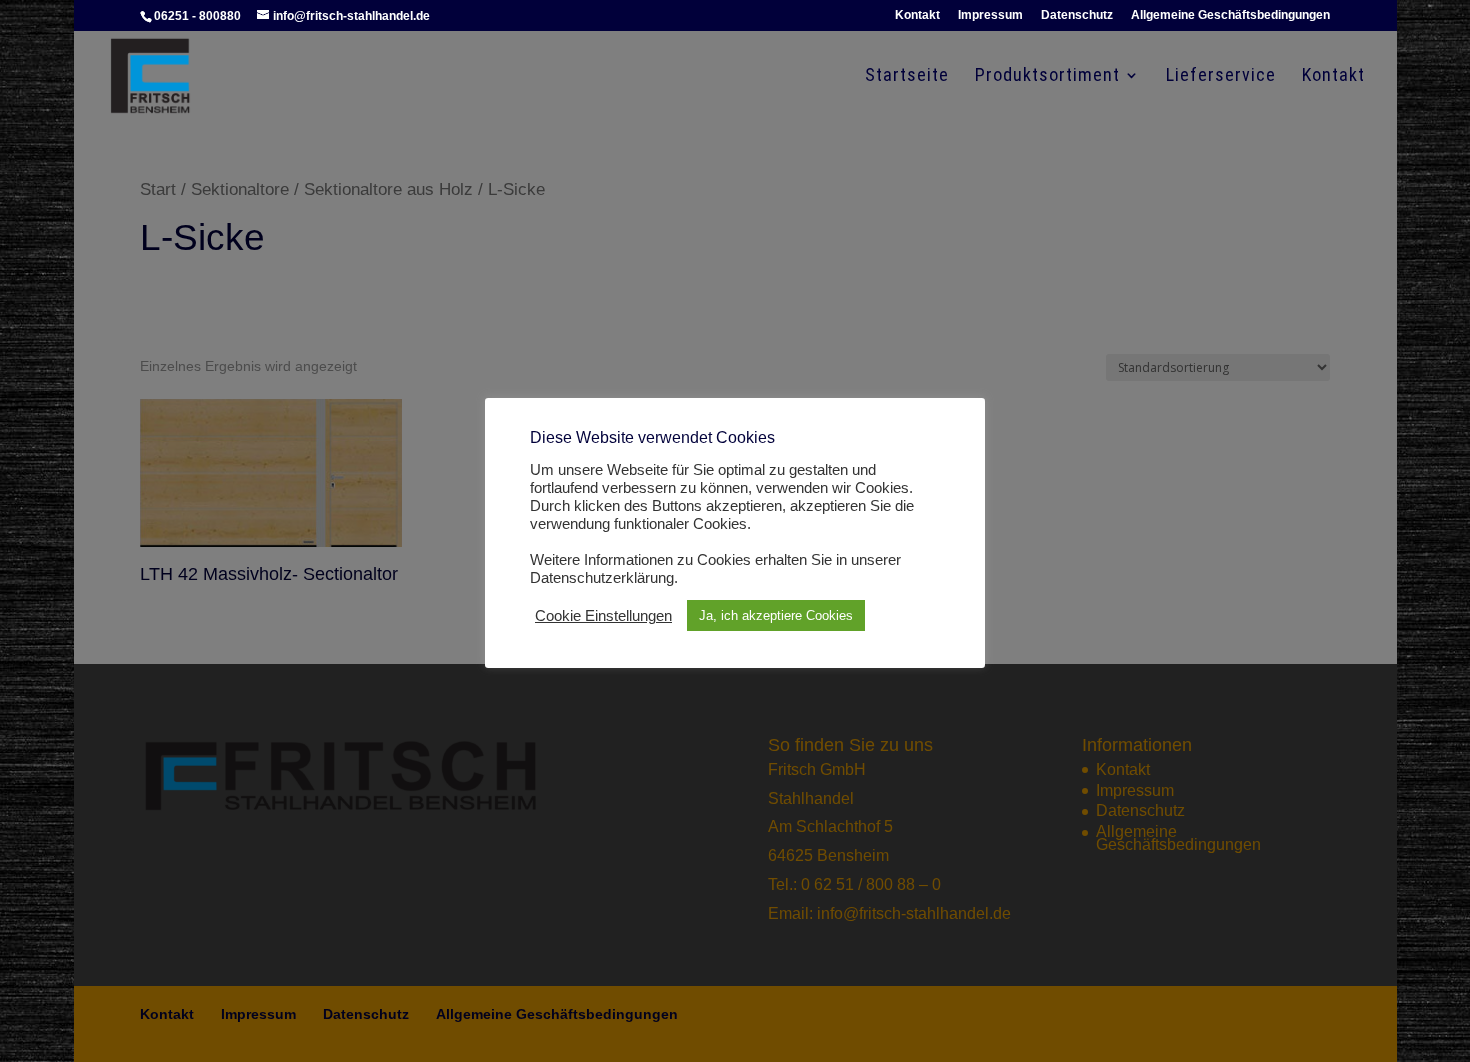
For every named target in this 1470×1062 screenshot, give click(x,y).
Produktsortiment (1047, 76)
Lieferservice (1221, 76)
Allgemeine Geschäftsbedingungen (1230, 15)
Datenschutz (1077, 15)
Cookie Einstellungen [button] (603, 616)
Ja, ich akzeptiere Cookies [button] (776, 615)
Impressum (990, 15)
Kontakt (917, 15)
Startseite (907, 76)
